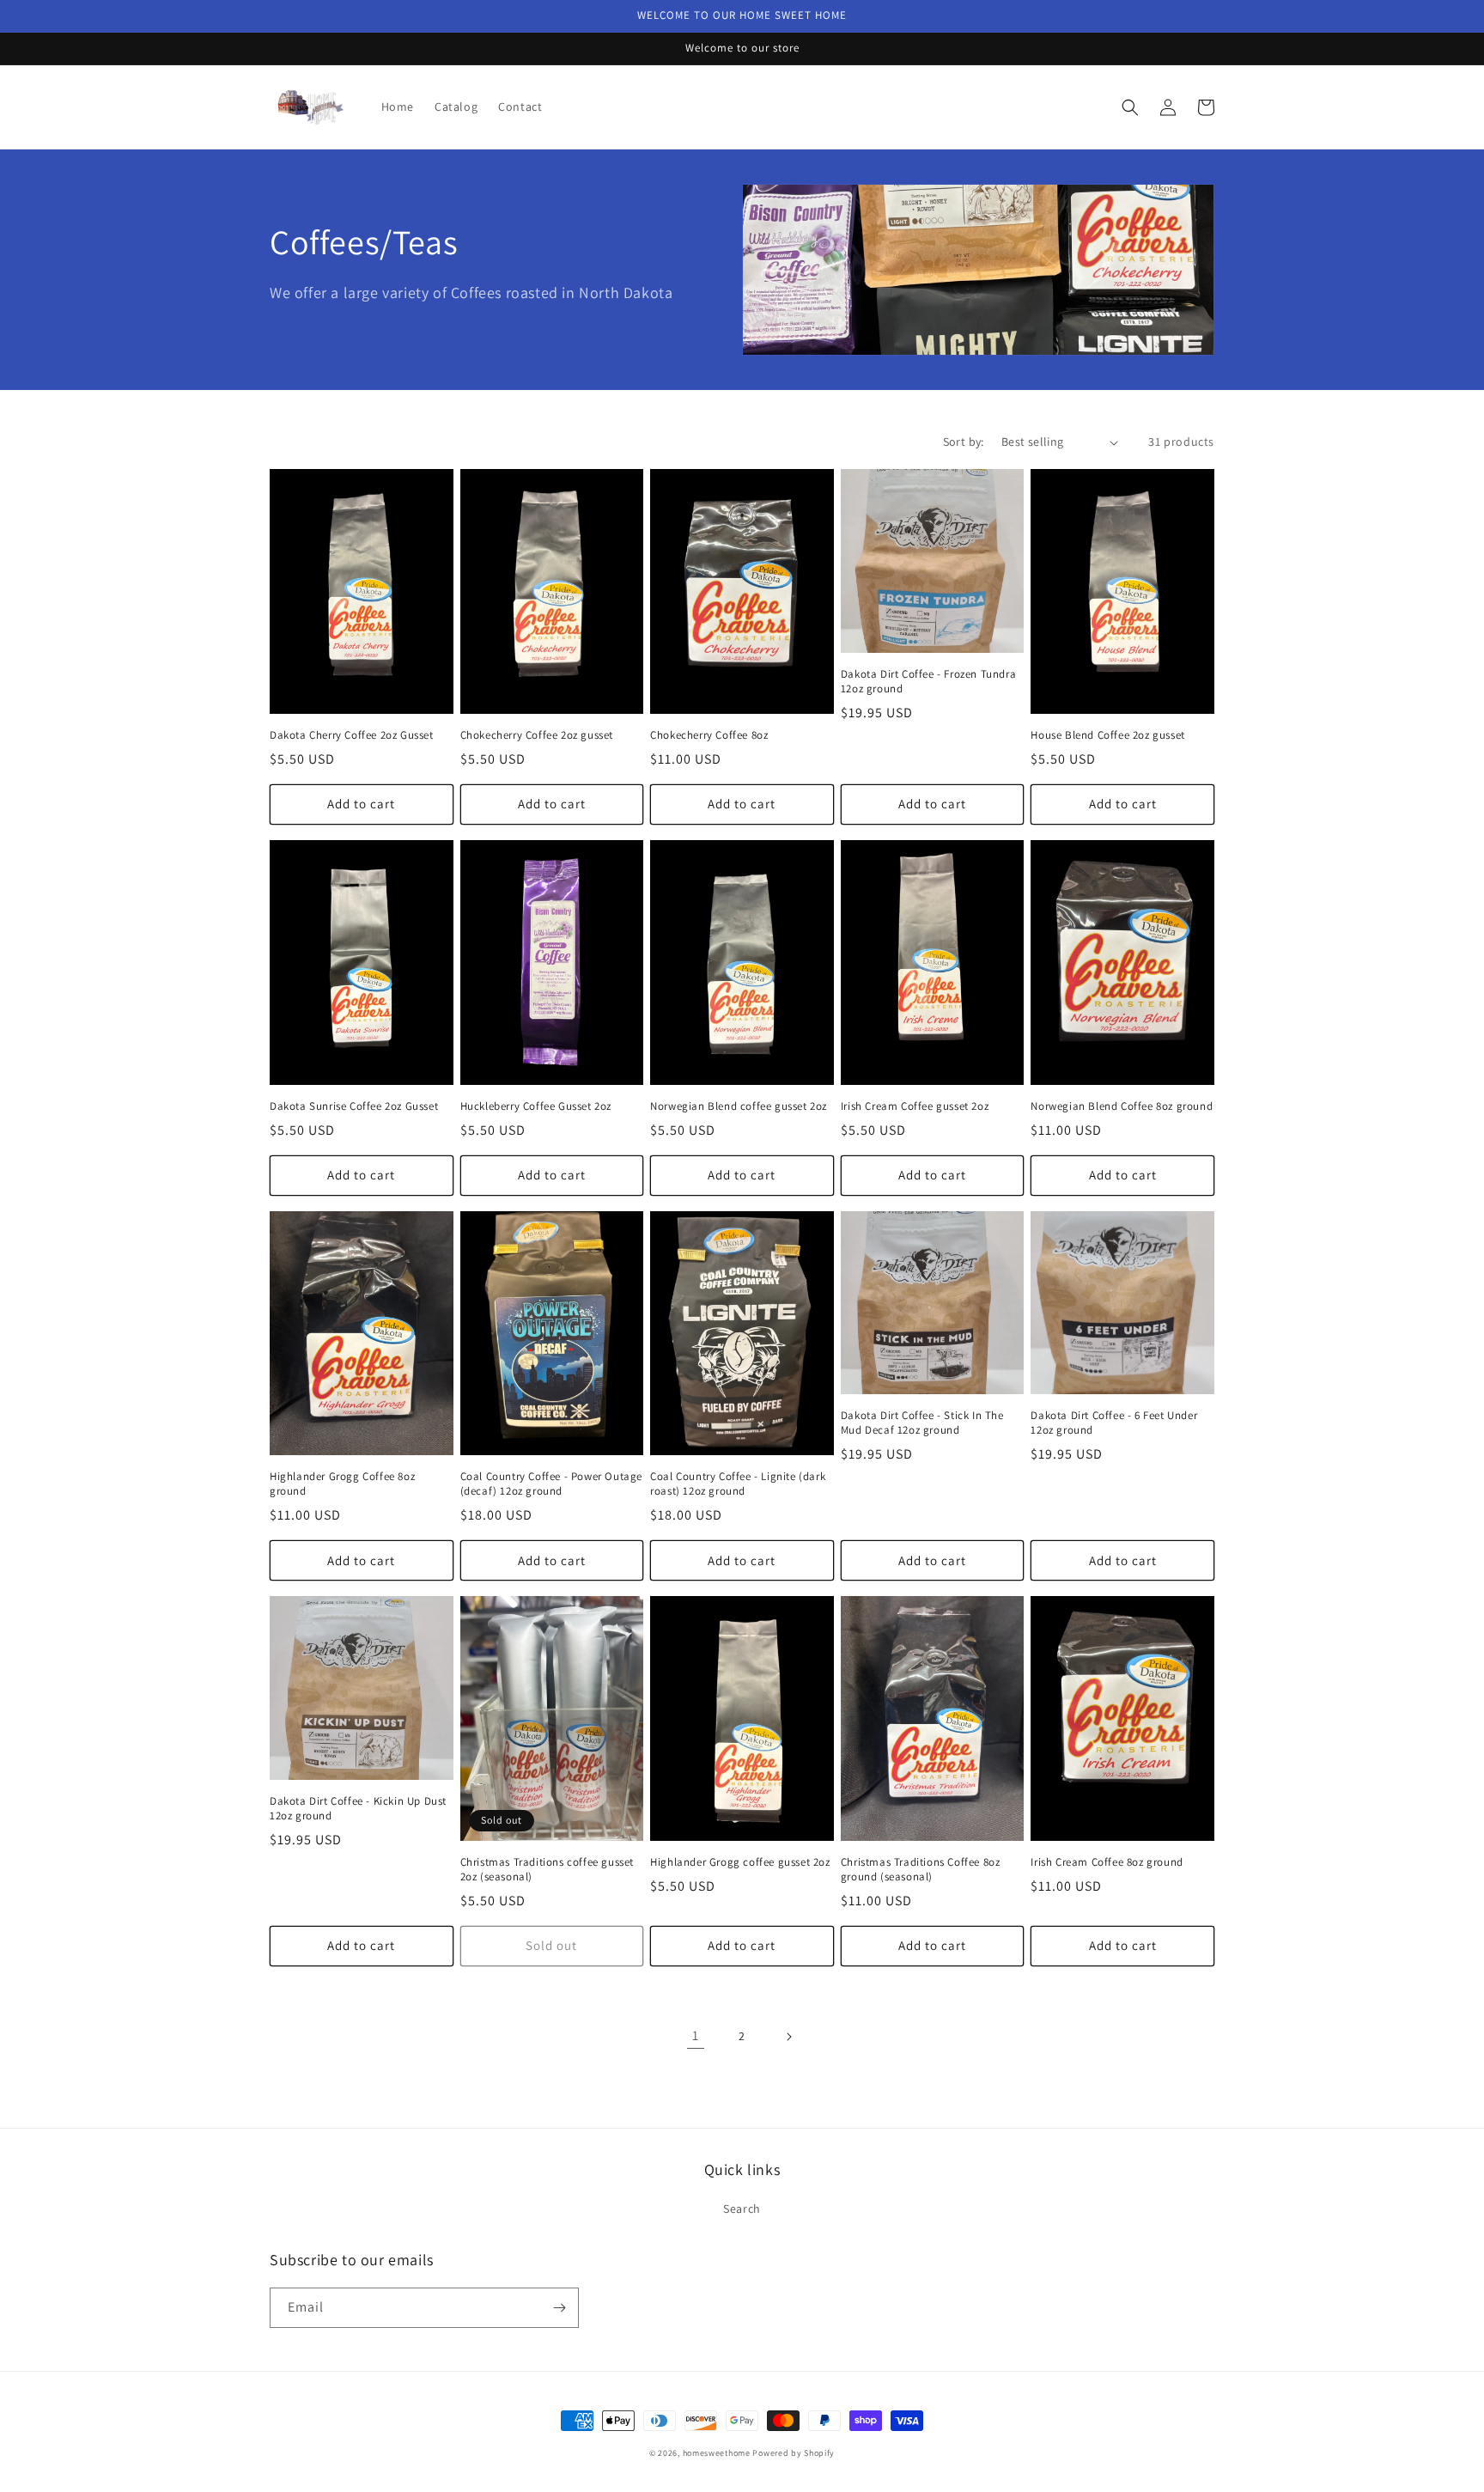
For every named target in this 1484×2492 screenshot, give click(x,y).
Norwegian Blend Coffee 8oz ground (1122, 1106)
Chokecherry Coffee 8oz (709, 735)
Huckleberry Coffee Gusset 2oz (536, 1106)
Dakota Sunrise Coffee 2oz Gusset (354, 1106)
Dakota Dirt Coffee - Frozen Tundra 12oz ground (928, 682)
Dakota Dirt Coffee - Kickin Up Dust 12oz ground (358, 1809)
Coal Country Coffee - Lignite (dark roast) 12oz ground (738, 1484)
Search (742, 2209)
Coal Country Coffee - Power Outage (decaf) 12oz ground (551, 1484)
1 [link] (696, 2035)
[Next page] (788, 2037)
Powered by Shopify (794, 2453)
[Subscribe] (559, 2308)
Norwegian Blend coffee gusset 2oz (739, 1106)
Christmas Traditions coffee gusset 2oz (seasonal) (547, 1870)
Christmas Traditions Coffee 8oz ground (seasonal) (921, 1870)
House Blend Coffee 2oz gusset (1107, 735)
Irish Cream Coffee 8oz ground (1107, 1862)
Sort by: (964, 442)
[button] (1130, 107)
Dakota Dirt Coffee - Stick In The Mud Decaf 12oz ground (922, 1423)
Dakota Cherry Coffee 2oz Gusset (352, 735)
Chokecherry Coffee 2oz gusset (537, 735)
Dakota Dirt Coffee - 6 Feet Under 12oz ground (1114, 1423)
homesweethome (717, 2453)
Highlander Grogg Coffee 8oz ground (342, 1484)
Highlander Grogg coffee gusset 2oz (740, 1862)
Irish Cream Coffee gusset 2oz (915, 1106)
